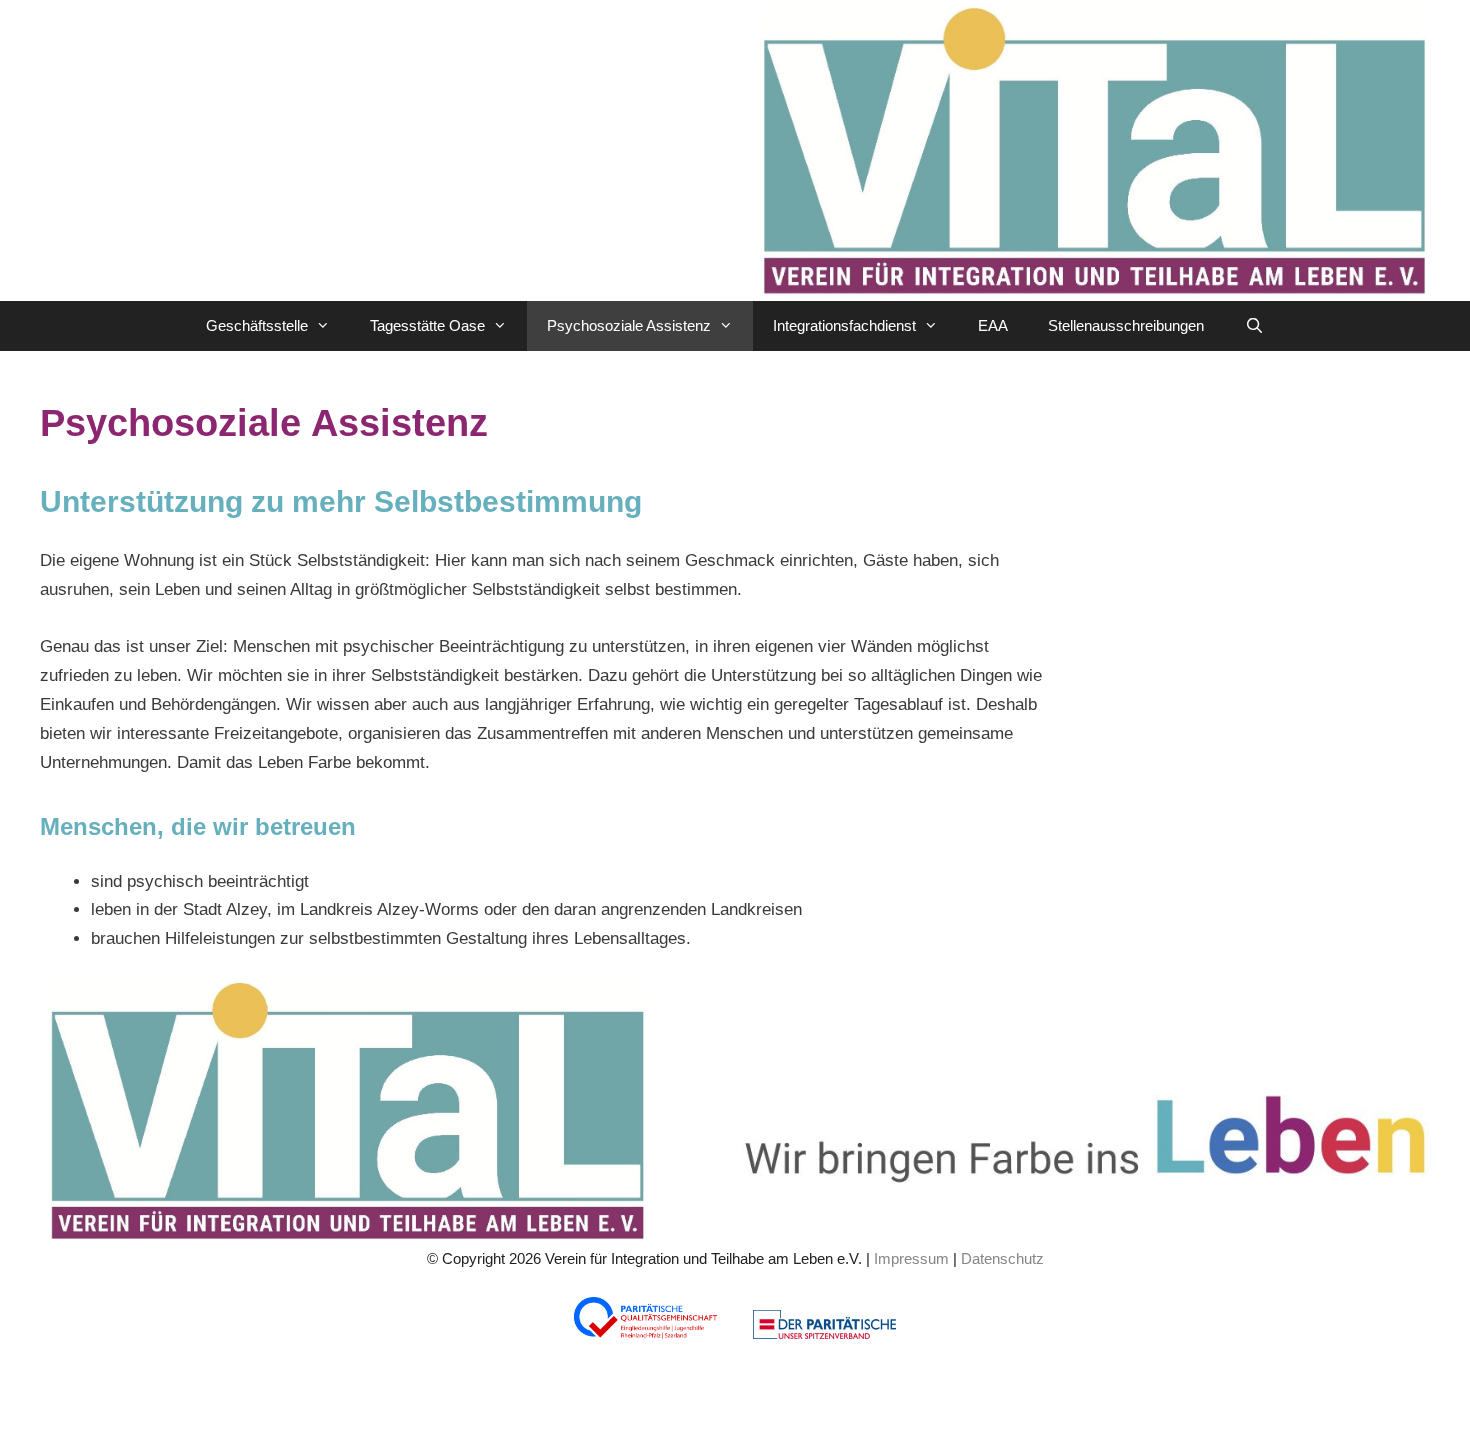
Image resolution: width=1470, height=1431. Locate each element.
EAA (993, 325)
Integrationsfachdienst (844, 325)
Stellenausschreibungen (1126, 325)
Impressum (911, 1258)
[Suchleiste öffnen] (1253, 326)
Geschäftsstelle (257, 325)
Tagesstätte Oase (427, 325)
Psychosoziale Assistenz (629, 325)
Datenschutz (1002, 1258)
